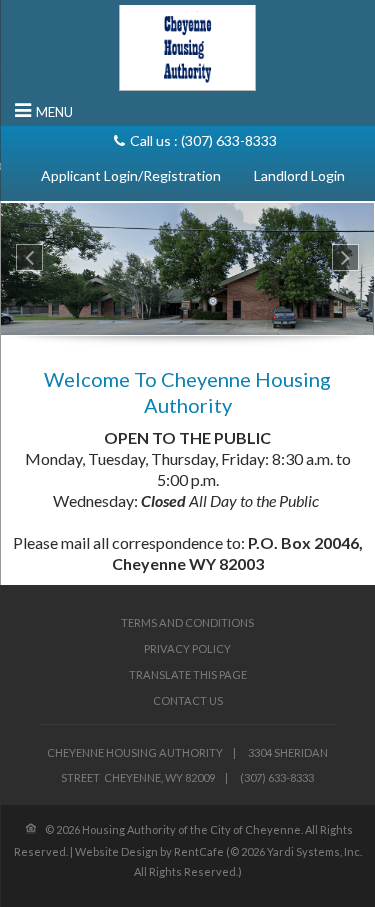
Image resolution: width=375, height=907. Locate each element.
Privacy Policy (187, 648)
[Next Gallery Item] (345, 257)
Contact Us (188, 700)
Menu (54, 112)
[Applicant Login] (131, 175)
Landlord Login (299, 175)
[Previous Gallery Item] (29, 257)
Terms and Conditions (187, 622)
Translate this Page (188, 674)
